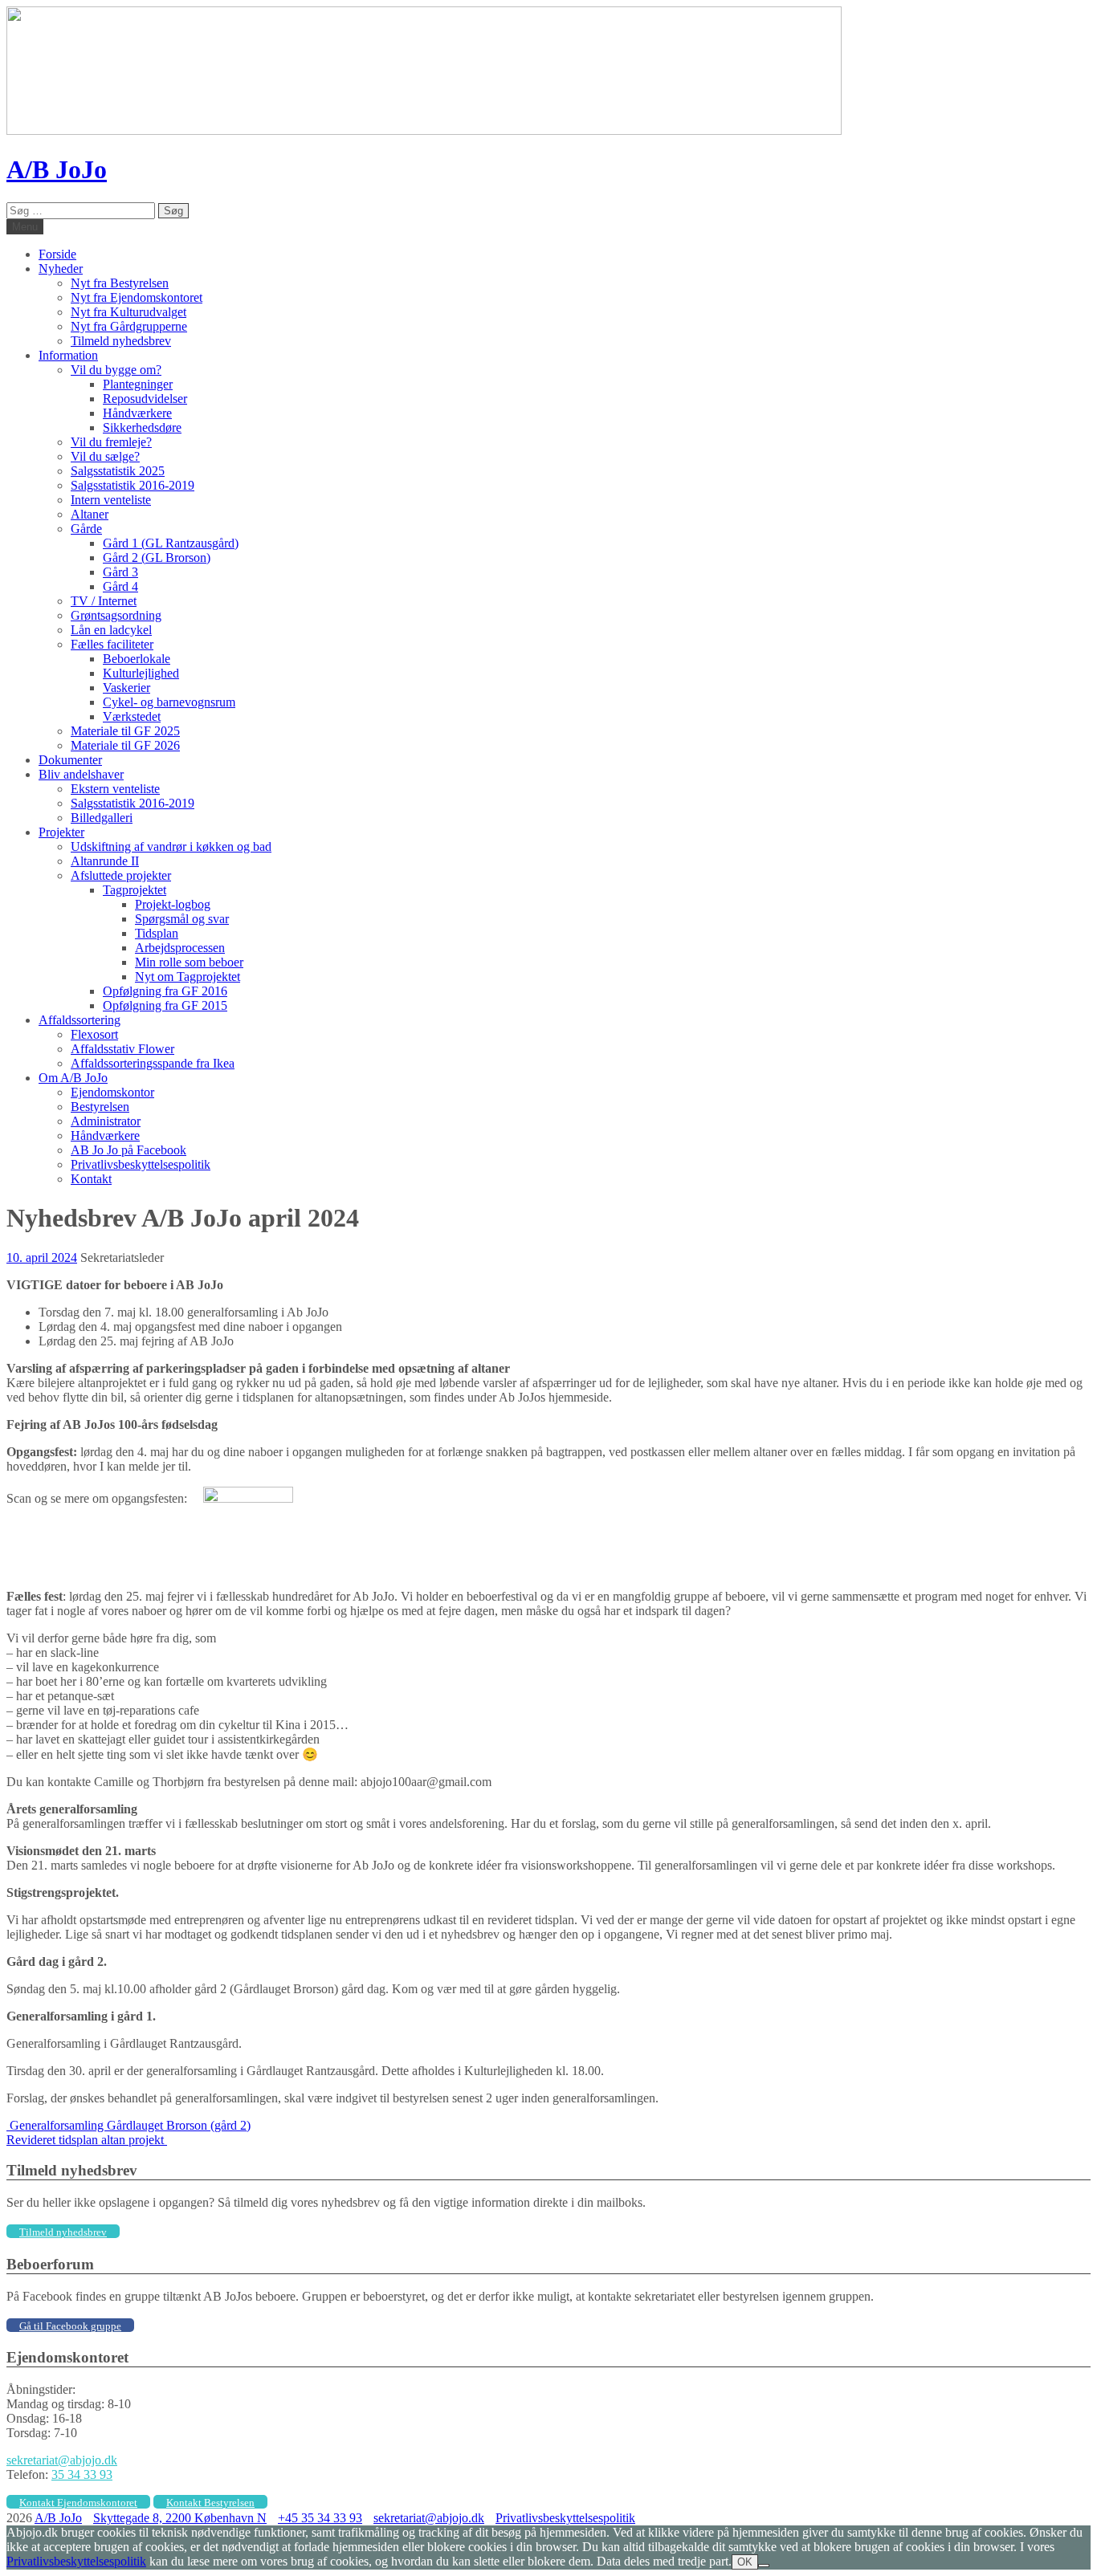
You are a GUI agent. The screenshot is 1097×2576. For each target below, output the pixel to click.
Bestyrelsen (100, 1107)
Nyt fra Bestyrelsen (120, 283)
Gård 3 (120, 572)
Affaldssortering (80, 1020)
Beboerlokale (137, 659)
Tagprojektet (135, 890)
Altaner (90, 514)
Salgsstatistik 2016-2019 (133, 485)
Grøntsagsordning (116, 615)
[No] (764, 2566)
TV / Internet (104, 601)
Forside (57, 254)
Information (68, 355)
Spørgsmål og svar (182, 919)
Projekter (61, 832)
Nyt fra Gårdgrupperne (129, 326)
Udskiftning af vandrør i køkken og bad (171, 846)
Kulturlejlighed (141, 673)
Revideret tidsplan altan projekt (87, 2140)
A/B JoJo (57, 169)
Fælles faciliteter (112, 644)
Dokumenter (70, 760)
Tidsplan (157, 933)
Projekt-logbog (173, 904)
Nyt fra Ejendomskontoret (137, 297)
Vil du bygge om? (116, 370)
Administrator (106, 1121)
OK (745, 2562)
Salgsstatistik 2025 (118, 471)
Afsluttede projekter (121, 875)
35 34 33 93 (82, 2474)
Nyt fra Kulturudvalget (128, 312)
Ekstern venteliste (115, 789)
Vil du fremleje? (111, 442)
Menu (25, 227)
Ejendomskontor (112, 1092)
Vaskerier (126, 688)
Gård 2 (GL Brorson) (157, 558)
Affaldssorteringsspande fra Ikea (153, 1063)
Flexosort (94, 1034)
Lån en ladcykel (111, 630)
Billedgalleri (102, 818)
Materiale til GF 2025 (125, 731)
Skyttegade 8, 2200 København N (180, 2518)
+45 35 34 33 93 (320, 2518)
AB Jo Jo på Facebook (128, 1150)
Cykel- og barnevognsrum (169, 702)
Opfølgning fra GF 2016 (165, 991)
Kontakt (91, 1179)
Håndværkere (137, 413)
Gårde (86, 529)
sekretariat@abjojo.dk (62, 2460)
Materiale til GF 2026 (125, 745)
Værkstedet (132, 716)
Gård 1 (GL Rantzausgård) (171, 543)
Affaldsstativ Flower (122, 1049)
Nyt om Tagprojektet (188, 977)
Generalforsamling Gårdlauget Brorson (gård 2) (128, 2125)
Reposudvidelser (145, 399)
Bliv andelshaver (81, 774)
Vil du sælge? (105, 456)
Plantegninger (138, 384)
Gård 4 (120, 586)
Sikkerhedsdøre (142, 427)
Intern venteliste (111, 500)
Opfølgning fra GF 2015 (165, 1005)
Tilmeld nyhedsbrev (121, 341)
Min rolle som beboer (189, 962)
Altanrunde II (105, 861)
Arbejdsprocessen (180, 948)
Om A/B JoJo (73, 1078)
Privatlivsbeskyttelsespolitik (141, 1164)
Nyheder (61, 269)
